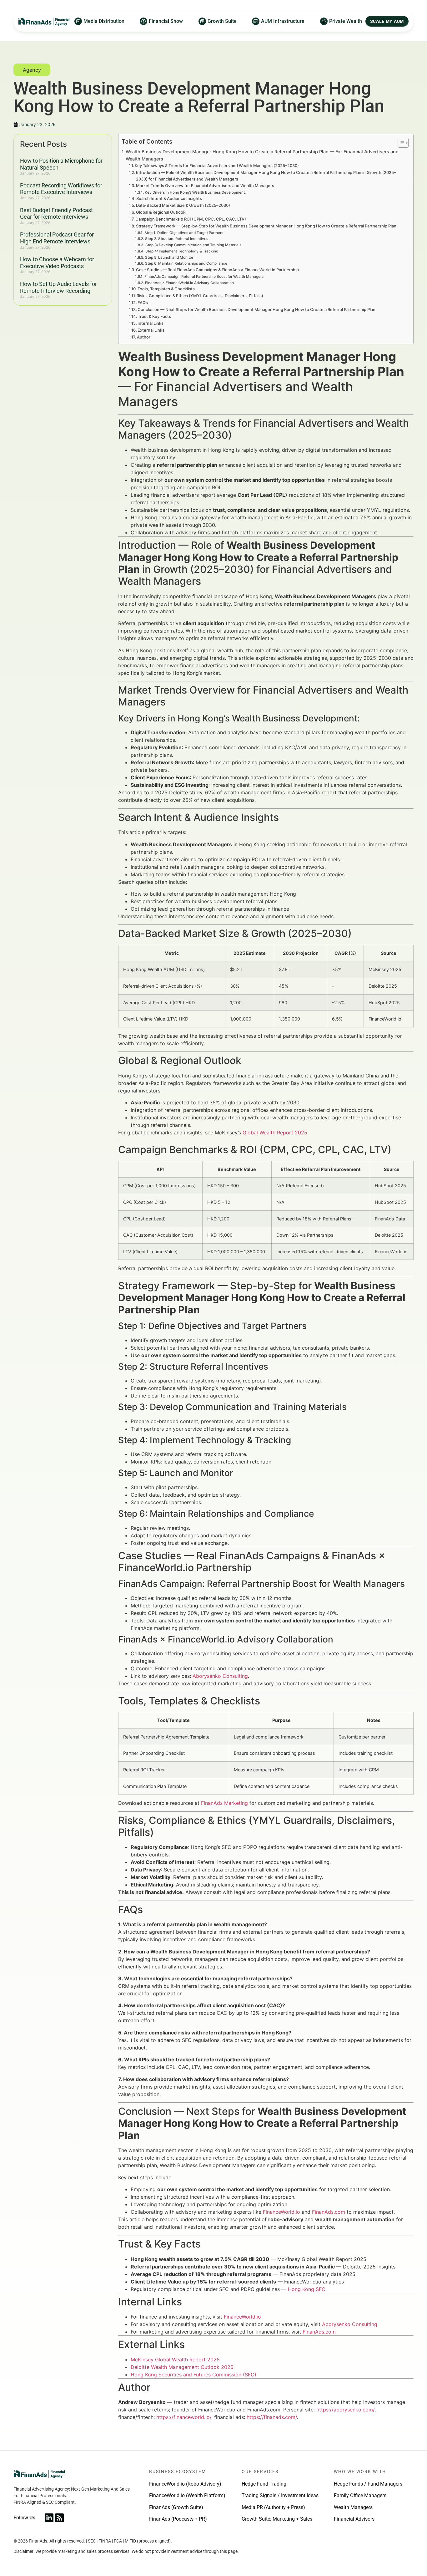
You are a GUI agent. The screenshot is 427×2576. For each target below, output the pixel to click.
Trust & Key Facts (154, 316)
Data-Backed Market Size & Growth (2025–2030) (183, 205)
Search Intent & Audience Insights (169, 198)
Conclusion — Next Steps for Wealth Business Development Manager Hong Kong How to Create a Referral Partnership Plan (256, 309)
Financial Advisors (354, 2519)
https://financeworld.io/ (184, 2417)
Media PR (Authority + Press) (273, 2507)
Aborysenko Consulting (220, 1676)
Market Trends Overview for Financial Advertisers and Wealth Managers (205, 186)
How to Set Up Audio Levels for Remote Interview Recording (58, 287)
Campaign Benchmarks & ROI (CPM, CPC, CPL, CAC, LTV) (191, 219)
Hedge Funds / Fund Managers (368, 2484)
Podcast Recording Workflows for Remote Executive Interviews (61, 189)
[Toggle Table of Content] (400, 143)
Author (144, 337)
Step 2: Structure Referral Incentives (176, 239)
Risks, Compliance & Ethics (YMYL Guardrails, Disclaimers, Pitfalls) (200, 296)
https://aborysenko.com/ (345, 2410)
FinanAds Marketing (224, 1803)
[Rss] (59, 2518)
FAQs (143, 303)
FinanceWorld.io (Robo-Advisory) (185, 2484)
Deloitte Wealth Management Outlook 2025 (182, 2367)
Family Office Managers (360, 2495)
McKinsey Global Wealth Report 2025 (175, 2360)
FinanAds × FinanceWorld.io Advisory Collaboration (189, 283)
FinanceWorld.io (281, 2212)
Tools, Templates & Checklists (166, 289)
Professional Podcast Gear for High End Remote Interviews (57, 238)
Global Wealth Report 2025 (275, 1133)
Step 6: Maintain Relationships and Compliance (186, 263)
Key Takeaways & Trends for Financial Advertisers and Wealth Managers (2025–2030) (217, 165)
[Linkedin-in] (49, 2518)
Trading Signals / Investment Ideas (280, 2495)
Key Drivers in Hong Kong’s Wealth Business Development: (195, 192)
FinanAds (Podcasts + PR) (178, 2519)
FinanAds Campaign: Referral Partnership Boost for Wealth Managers (204, 277)
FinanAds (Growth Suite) (176, 2507)
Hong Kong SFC (307, 2289)
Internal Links (151, 323)
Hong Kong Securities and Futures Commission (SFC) (193, 2375)
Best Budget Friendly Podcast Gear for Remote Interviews (56, 214)
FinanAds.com (329, 2212)
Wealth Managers (353, 2507)
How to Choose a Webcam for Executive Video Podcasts (57, 263)
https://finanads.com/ (272, 2417)
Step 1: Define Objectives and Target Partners (184, 233)
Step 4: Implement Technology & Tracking (182, 251)
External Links (151, 330)
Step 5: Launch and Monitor (169, 257)
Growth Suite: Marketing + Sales (277, 2519)
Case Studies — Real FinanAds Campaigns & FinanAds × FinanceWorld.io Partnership (217, 270)
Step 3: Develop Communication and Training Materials (193, 245)
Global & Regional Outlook (161, 212)
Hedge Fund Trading (264, 2484)
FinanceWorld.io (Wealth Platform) (187, 2495)
